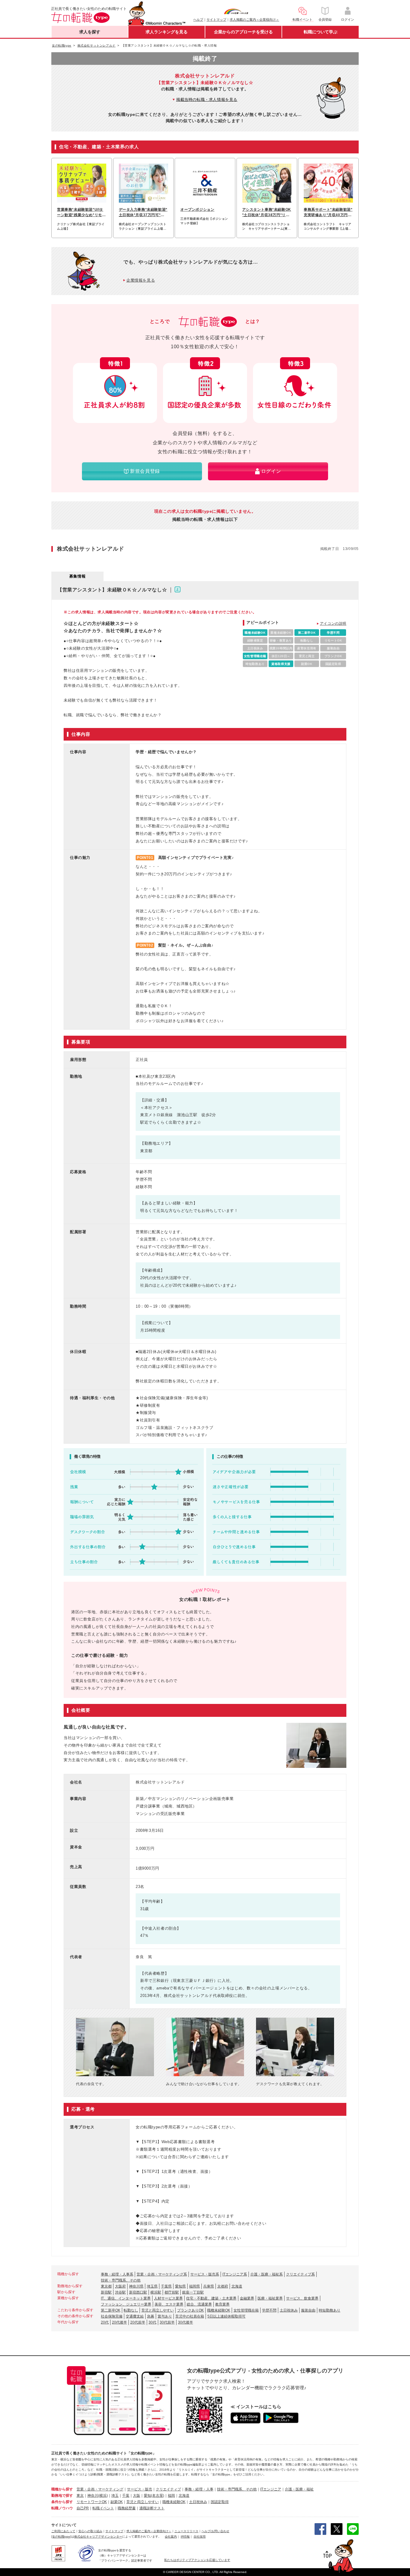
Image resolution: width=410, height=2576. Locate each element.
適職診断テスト (152, 2508)
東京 (80, 2496)
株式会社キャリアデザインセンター (98, 2537)
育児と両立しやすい (158, 2310)
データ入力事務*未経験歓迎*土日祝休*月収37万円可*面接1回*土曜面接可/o (143, 213)
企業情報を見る (141, 280)
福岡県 (194, 2286)
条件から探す (62, 2502)
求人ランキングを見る (167, 32)
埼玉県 (152, 2286)
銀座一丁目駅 (193, 2292)
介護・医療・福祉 (299, 2489)
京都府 (223, 2286)
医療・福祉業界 (270, 2298)
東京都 (106, 2286)
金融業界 (247, 2298)
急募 (151, 2316)
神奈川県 (136, 2286)
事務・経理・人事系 (117, 2274)
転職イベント (103, 2508)
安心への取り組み (90, 2531)
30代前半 (167, 2322)
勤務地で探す (62, 2496)
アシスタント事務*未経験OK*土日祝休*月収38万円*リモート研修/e (267, 213)
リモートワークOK (92, 2502)
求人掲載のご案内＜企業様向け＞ (254, 20)
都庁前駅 (172, 2292)
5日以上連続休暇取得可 (226, 2316)
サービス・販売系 (205, 2274)
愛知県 (180, 2286)
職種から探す (62, 2489)
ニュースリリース (186, 2531)
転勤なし (131, 2310)
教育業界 (222, 2304)
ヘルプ (198, 20)
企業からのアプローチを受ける (243, 32)
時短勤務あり (330, 2310)
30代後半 (185, 2322)
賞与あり (165, 2316)
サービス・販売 (140, 2489)
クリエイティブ (168, 2489)
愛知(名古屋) (154, 2496)
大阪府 (120, 2286)
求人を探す (90, 32)
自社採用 (200, 2537)
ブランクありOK (190, 2310)
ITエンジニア (271, 2489)
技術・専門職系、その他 (121, 2280)
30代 (152, 2322)
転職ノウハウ (62, 2508)
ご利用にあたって (63, 2531)
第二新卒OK (111, 2310)
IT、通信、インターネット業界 (126, 2298)
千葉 (126, 2496)
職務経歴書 (127, 2508)
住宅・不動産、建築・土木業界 (211, 2298)
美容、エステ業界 (169, 2304)
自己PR (83, 2508)
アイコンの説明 (333, 624)
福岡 (171, 2496)
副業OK (117, 2502)
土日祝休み (289, 2310)
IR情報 (185, 2537)
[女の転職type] (61, 2537)
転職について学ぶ (321, 32)
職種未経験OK (219, 2310)
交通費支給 (135, 2316)
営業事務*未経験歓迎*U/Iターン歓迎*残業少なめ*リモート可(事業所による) (81, 213)
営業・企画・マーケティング (100, 2489)
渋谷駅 (120, 2292)
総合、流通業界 (199, 2304)
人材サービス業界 (168, 2298)
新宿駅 (106, 2292)
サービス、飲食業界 (302, 2298)
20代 (105, 2322)
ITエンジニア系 (235, 2274)
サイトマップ (216, 20)
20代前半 (138, 2322)
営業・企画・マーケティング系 (162, 2274)
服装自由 (308, 2310)
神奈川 (93, 2496)
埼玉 (115, 2496)
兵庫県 (209, 2286)
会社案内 (171, 2537)
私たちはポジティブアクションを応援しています (197, 2560)
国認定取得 (220, 2502)
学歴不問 (269, 2310)
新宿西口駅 (138, 2292)
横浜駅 (156, 2292)
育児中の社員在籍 (190, 2316)
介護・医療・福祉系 (267, 2274)
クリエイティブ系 (300, 2274)
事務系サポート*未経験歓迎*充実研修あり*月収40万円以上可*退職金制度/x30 (328, 213)
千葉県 (166, 2286)
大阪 (137, 2496)
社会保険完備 (112, 2316)
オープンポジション (197, 210)
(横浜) (103, 2496)
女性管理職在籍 (246, 2310)
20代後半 (119, 2322)
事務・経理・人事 (199, 2489)
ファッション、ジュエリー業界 (126, 2304)
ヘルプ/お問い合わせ (215, 2531)
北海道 (237, 2286)
